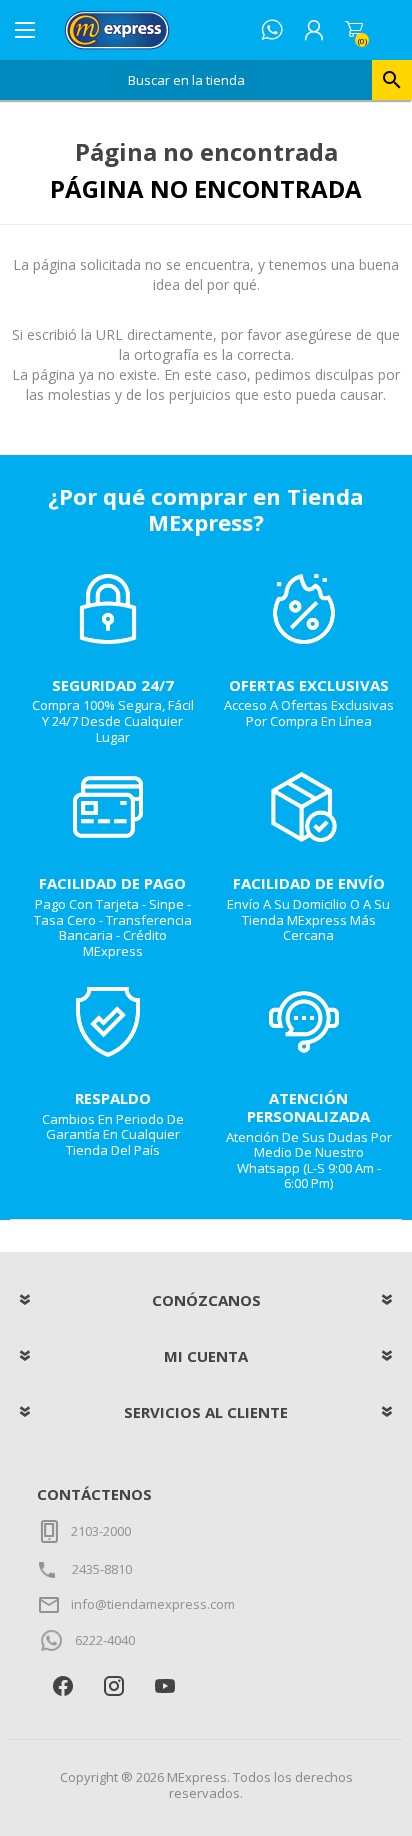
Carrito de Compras (354, 30)
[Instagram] (113, 1685)
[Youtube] (164, 1685)
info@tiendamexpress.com (153, 1604)
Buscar (392, 80)
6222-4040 (105, 1640)
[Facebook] (62, 1685)
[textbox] (186, 80)
